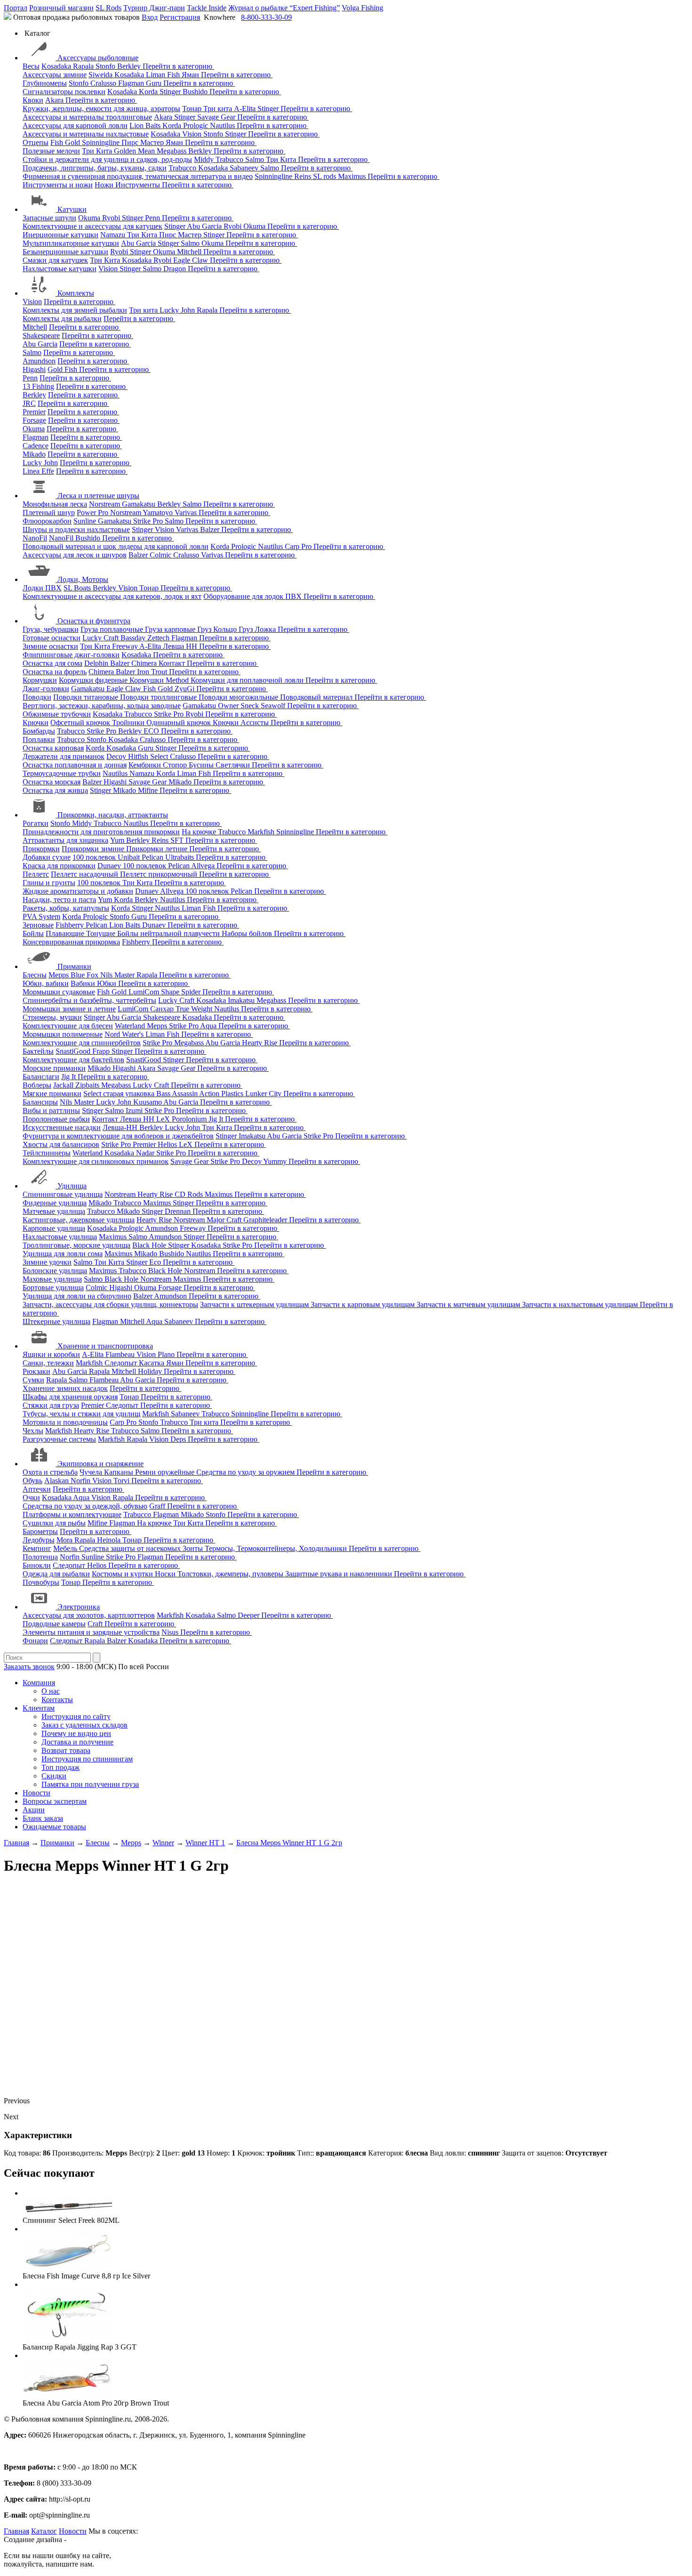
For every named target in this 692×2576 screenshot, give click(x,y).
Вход (150, 17)
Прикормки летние (158, 849)
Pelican (153, 857)
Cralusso (104, 83)
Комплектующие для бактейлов (73, 1060)
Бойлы (33, 933)
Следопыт (122, 1363)
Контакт (173, 663)
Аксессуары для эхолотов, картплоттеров (89, 1615)
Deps (179, 1439)
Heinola (110, 1540)
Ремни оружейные (166, 1472)
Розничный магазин (61, 8)
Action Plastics (222, 1094)
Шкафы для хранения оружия (70, 1397)
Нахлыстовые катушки (60, 269)
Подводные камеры (54, 1624)
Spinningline (102, 142)
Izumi (135, 1110)
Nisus (171, 1632)
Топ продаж (60, 1767)
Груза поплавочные (113, 629)
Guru (155, 83)
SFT (178, 840)
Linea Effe (38, 471)
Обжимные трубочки (57, 714)
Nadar (146, 1153)
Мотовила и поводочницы (65, 1422)
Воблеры (37, 1085)
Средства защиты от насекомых (131, 1548)
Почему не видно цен (76, 1733)
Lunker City (264, 1094)
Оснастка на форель (55, 672)
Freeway (126, 646)
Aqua (209, 1026)
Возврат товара (66, 1750)
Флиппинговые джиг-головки (71, 655)
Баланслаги (41, 1077)
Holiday (151, 1371)
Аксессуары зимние (55, 75)
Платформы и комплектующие (72, 1514)
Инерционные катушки (60, 235)
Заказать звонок (29, 1667)
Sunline (86, 521)
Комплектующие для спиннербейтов (82, 1043)
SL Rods (109, 8)
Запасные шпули (49, 218)
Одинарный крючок (180, 723)
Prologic (197, 125)
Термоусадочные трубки (62, 773)
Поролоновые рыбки (56, 1119)
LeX (187, 1144)
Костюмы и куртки (123, 1574)
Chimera (145, 663)
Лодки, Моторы (83, 579)
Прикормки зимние (94, 849)
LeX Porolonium (182, 1119)
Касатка (153, 1363)
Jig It (69, 1077)
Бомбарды (39, 731)
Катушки (72, 209)
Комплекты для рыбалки (62, 319)
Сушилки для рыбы (54, 1523)
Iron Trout (153, 672)
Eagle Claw (192, 260)
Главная (16, 2531)
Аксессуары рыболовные (98, 58)
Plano (167, 1354)
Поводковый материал (317, 697)
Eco (156, 1262)
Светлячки (234, 765)
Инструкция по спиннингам (87, 1759)
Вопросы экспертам (55, 1801)
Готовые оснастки (52, 638)
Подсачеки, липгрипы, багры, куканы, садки (95, 168)
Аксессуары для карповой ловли (75, 125)
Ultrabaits (181, 857)
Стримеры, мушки (52, 1017)
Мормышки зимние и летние (69, 1009)
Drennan (179, 1211)
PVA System (41, 917)
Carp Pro (299, 546)
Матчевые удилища (54, 1211)
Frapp (102, 1051)
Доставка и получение (77, 1742)
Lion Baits (146, 125)
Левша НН (181, 646)
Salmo (256, 159)
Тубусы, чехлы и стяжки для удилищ (81, 1414)
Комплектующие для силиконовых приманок (96, 1161)
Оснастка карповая (53, 748)
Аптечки (37, 1489)
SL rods (326, 176)
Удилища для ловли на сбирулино (77, 1296)
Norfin (81, 1481)
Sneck (251, 706)
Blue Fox (85, 975)
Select (160, 756)
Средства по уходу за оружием (246, 1472)
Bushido (196, 92)
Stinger (171, 92)
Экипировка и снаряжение (101, 1464)
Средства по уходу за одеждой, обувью (85, 1506)
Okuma (90, 218)
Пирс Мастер (144, 142)
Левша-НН (121, 1127)
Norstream (105, 504)
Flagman (132, 83)
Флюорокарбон (47, 521)
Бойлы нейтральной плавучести (169, 933)
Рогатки (36, 823)
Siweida (101, 75)
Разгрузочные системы (59, 1439)
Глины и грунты (49, 883)
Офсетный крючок (81, 723)
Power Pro (93, 513)
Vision (193, 134)
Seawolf (274, 706)
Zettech (159, 638)
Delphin (97, 663)
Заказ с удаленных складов (84, 1725)
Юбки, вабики (46, 983)
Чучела (92, 1472)
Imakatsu (242, 1000)
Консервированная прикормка (71, 942)
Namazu (114, 235)
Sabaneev (245, 168)
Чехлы (33, 1431)
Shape (171, 992)
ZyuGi (185, 689)
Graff (158, 1506)
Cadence (36, 446)
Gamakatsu (140, 504)
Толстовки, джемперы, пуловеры (231, 1574)
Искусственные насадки (62, 1127)
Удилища (72, 1186)
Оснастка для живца (55, 790)
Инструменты (139, 185)
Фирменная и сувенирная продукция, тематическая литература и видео (138, 176)
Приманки (74, 966)
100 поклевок (95, 857)
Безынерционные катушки (65, 252)
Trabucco (230, 159)
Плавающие (66, 933)
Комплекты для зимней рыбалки (75, 310)
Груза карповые (171, 629)
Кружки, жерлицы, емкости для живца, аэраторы (101, 109)
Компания (39, 1683)
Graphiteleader (266, 1220)
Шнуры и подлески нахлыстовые (76, 529)
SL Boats (78, 588)
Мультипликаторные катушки (71, 243)
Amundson (39, 361)
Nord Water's (125, 1034)
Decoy (117, 756)
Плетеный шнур (49, 513)
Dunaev (110, 866)
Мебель (66, 1548)
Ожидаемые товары (54, 1827)
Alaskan (57, 1481)
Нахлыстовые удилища (60, 1237)
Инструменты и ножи (58, 185)
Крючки (36, 723)
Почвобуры (41, 1582)
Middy (205, 159)
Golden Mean (135, 151)
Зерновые (38, 925)
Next (11, 2117)
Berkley (130, 66)
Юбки (108, 983)
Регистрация (180, 17)
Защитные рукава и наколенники (340, 1574)
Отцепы (36, 142)
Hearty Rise (261, 1043)
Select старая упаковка (120, 1094)
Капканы (120, 1472)
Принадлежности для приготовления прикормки (101, 832)
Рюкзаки (36, 1371)
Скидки (54, 1776)
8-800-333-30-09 (266, 17)
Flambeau (121, 1354)
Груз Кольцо (218, 629)
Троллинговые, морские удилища (76, 1245)
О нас (51, 1691)
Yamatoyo (159, 513)
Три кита (219, 109)
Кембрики (146, 765)
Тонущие (102, 933)
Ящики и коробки (51, 1354)
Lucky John (178, 310)
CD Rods (190, 1194)
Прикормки (41, 849)
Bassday (134, 638)
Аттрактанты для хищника (65, 840)
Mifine (149, 790)
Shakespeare (41, 335)
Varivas (187, 513)
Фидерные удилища (55, 1203)
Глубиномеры (45, 83)
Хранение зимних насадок (65, 1388)
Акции (34, 1810)
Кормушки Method (160, 680)
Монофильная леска (55, 504)
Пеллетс (36, 874)
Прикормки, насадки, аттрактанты (113, 815)
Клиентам (39, 1708)
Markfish (262, 832)
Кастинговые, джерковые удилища (79, 1220)
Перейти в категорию (178, 66)
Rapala (84, 66)
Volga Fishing (362, 8)
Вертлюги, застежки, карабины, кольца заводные (102, 706)
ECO (152, 731)
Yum (118, 840)
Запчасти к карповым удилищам (364, 1304)
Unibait (130, 857)
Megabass (173, 151)
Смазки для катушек (55, 260)
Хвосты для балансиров (61, 1144)
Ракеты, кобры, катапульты (66, 908)
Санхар (163, 1009)
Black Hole (150, 1245)
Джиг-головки (46, 689)
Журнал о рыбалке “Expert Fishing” (284, 8)
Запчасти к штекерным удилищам (255, 1304)
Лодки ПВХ (42, 588)
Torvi (122, 1481)
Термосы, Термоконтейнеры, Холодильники (277, 1548)
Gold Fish (63, 369)
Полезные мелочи (51, 151)
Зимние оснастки (50, 646)
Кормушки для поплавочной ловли (248, 680)
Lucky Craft (101, 638)
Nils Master (118, 975)
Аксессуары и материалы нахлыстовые (86, 134)
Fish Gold (66, 142)
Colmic (161, 555)
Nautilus (223, 125)
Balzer (211, 529)
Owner (229, 706)
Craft (96, 1624)
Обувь (32, 1481)
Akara (55, 100)
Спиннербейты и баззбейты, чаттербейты (89, 1000)
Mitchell (190, 252)
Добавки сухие (47, 857)
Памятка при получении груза (90, 1784)
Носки (166, 1574)
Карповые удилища (54, 1228)
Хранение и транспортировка (105, 1346)
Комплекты (76, 293)
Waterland (131, 1026)
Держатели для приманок (64, 756)
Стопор (176, 765)
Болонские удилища (55, 1271)
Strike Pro (149, 521)
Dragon (176, 269)
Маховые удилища (52, 1279)
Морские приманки (54, 1068)
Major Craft (225, 1220)
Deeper (249, 1615)
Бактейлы (38, 1051)
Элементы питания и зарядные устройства (91, 1632)
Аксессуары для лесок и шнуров (75, 555)
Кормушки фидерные (94, 680)
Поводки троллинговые (159, 697)
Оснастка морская (52, 782)
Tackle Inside (207, 8)
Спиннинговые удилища (63, 1194)
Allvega (204, 866)
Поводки (37, 697)
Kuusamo (148, 1102)
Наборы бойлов (248, 933)
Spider (192, 992)
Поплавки (39, 739)
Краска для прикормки (59, 866)
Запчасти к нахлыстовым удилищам (581, 1304)
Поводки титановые (87, 697)
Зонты (194, 1548)
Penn (153, 218)
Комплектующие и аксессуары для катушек (93, 226)
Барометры (40, 1531)
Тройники (129, 723)
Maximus (353, 176)
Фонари (35, 1641)
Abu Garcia (205, 226)
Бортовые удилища (53, 1288)
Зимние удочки (47, 1262)
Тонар (193, 109)
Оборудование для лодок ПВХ (253, 596)
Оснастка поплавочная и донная (75, 765)
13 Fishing (38, 386)
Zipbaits (88, 1085)
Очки (31, 1498)
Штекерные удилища (56, 1321)
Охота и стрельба (50, 1472)
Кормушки (40, 680)
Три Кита (98, 151)
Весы (31, 66)
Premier (34, 412)
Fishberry (71, 925)
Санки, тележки (48, 1363)
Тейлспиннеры (47, 1153)
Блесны (35, 975)
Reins (304, 176)
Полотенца (40, 1557)
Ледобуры (39, 1540)
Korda (149, 92)
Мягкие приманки (52, 1094)
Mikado (34, 454)
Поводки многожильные (239, 697)
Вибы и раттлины (51, 1110)
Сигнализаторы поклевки (64, 92)
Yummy (276, 1161)
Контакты (57, 1700)
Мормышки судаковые (59, 992)
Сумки (33, 1380)
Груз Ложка (258, 629)
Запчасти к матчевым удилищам (469, 1304)
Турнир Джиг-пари (154, 8)
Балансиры (40, 1102)
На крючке (200, 832)
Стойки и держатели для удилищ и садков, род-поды (107, 159)
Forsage (34, 420)
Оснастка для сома (52, 663)
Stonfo (106, 66)
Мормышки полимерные (63, 1034)
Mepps (60, 975)
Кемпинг (37, 1548)
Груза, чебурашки (51, 629)
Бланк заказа (43, 1818)
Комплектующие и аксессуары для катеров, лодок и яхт (112, 596)
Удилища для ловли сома (63, 1254)
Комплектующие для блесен (68, 1026)
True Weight (195, 1009)
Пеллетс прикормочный (160, 874)
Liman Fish (164, 75)
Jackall (64, 1085)
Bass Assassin (178, 1094)
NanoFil (35, 538)
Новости (36, 1793)
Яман (191, 75)
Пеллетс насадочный (85, 874)
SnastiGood (74, 1051)
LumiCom (145, 992)
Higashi (34, 369)
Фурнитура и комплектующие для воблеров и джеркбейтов (118, 1136)
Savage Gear (217, 117)
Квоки (33, 100)
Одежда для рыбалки (56, 1574)
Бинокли (37, 1565)
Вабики (84, 983)
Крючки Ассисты (242, 723)
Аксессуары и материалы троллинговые (87, 117)
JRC (29, 403)
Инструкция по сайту (76, 1716)
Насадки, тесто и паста (59, 900)
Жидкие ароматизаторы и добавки (78, 891)
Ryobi (112, 218)
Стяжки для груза (51, 1405)
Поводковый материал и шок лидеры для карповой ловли (116, 546)
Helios (168, 1144)
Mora (65, 1540)
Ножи (105, 185)
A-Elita (246, 109)
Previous (17, 2101)
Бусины (202, 765)
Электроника (79, 1607)
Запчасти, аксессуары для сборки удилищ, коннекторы (110, 1304)
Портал (16, 8)
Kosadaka (57, 66)
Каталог (44, 2531)
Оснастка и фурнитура (94, 621)
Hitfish (139, 756)
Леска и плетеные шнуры (98, 496)
